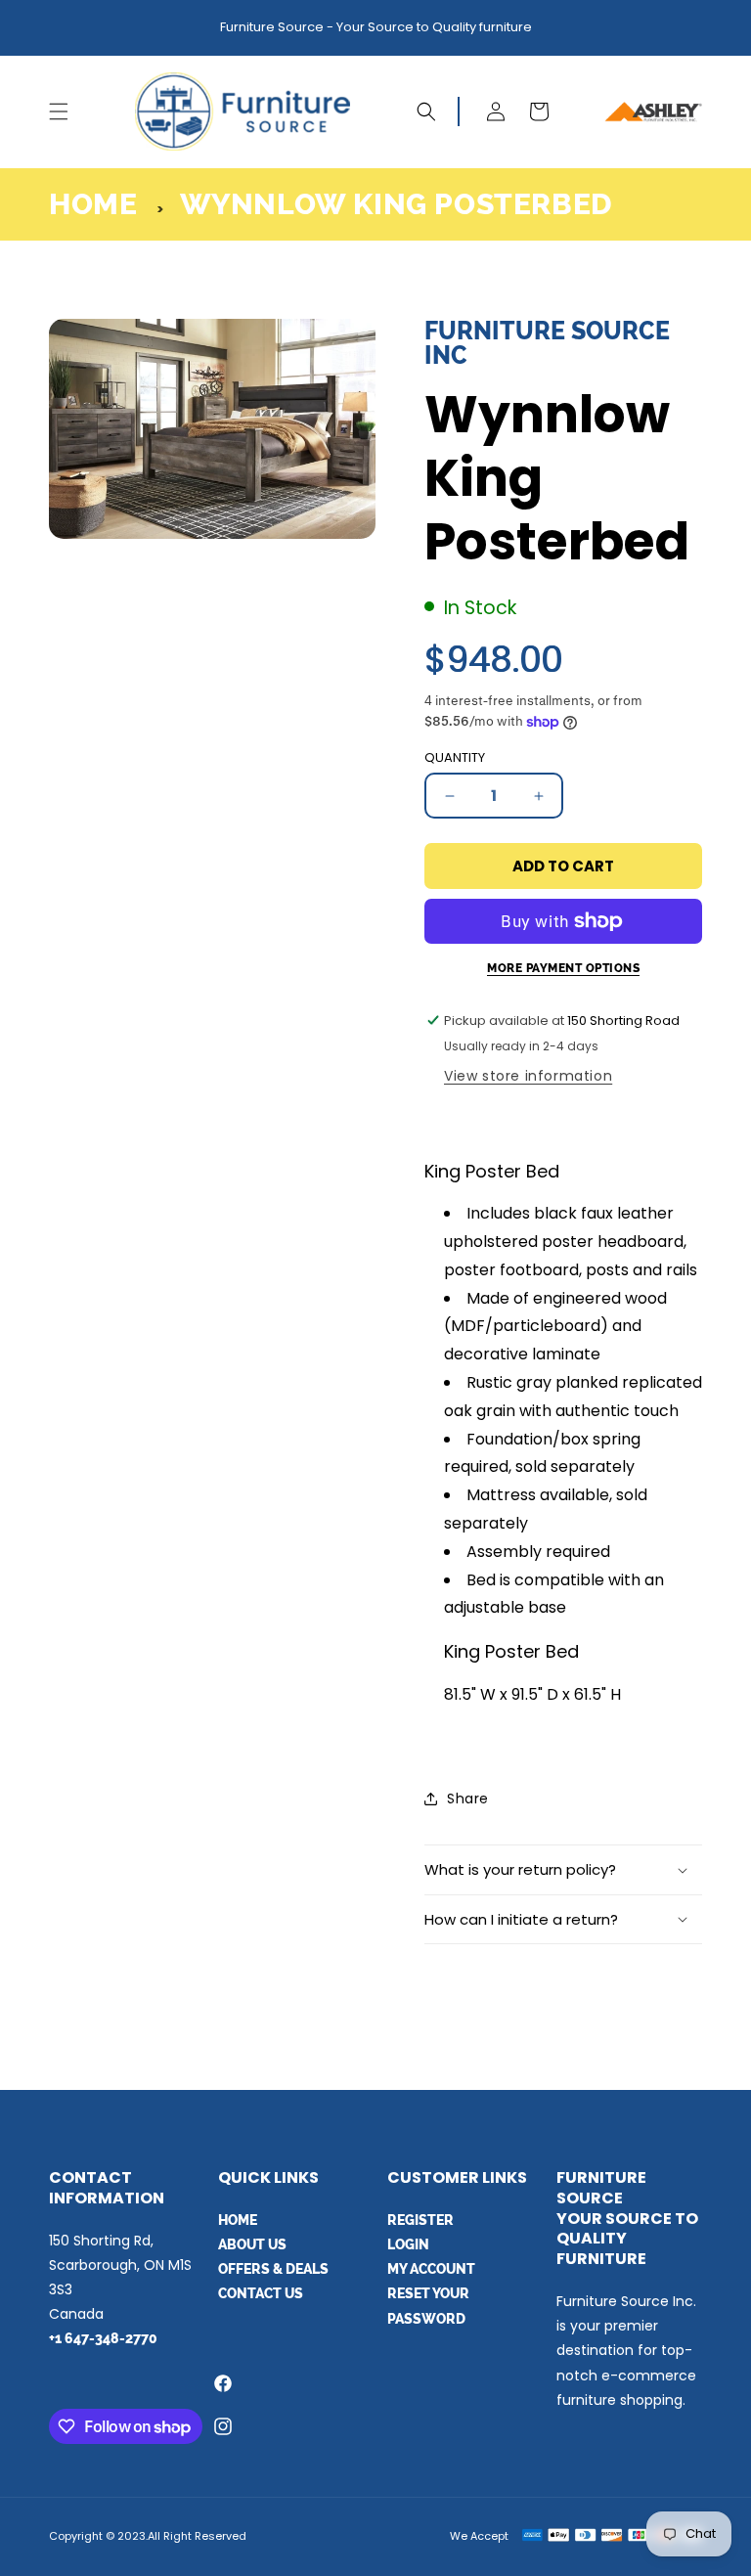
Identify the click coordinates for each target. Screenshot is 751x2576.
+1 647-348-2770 (103, 2338)
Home (93, 204)
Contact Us (261, 2293)
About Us (252, 2244)
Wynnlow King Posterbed (397, 204)
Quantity (455, 757)
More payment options (563, 968)
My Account (431, 2269)
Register (420, 2220)
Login (408, 2244)
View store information (528, 1076)
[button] (59, 111)
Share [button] (468, 1799)
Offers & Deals (273, 2269)
